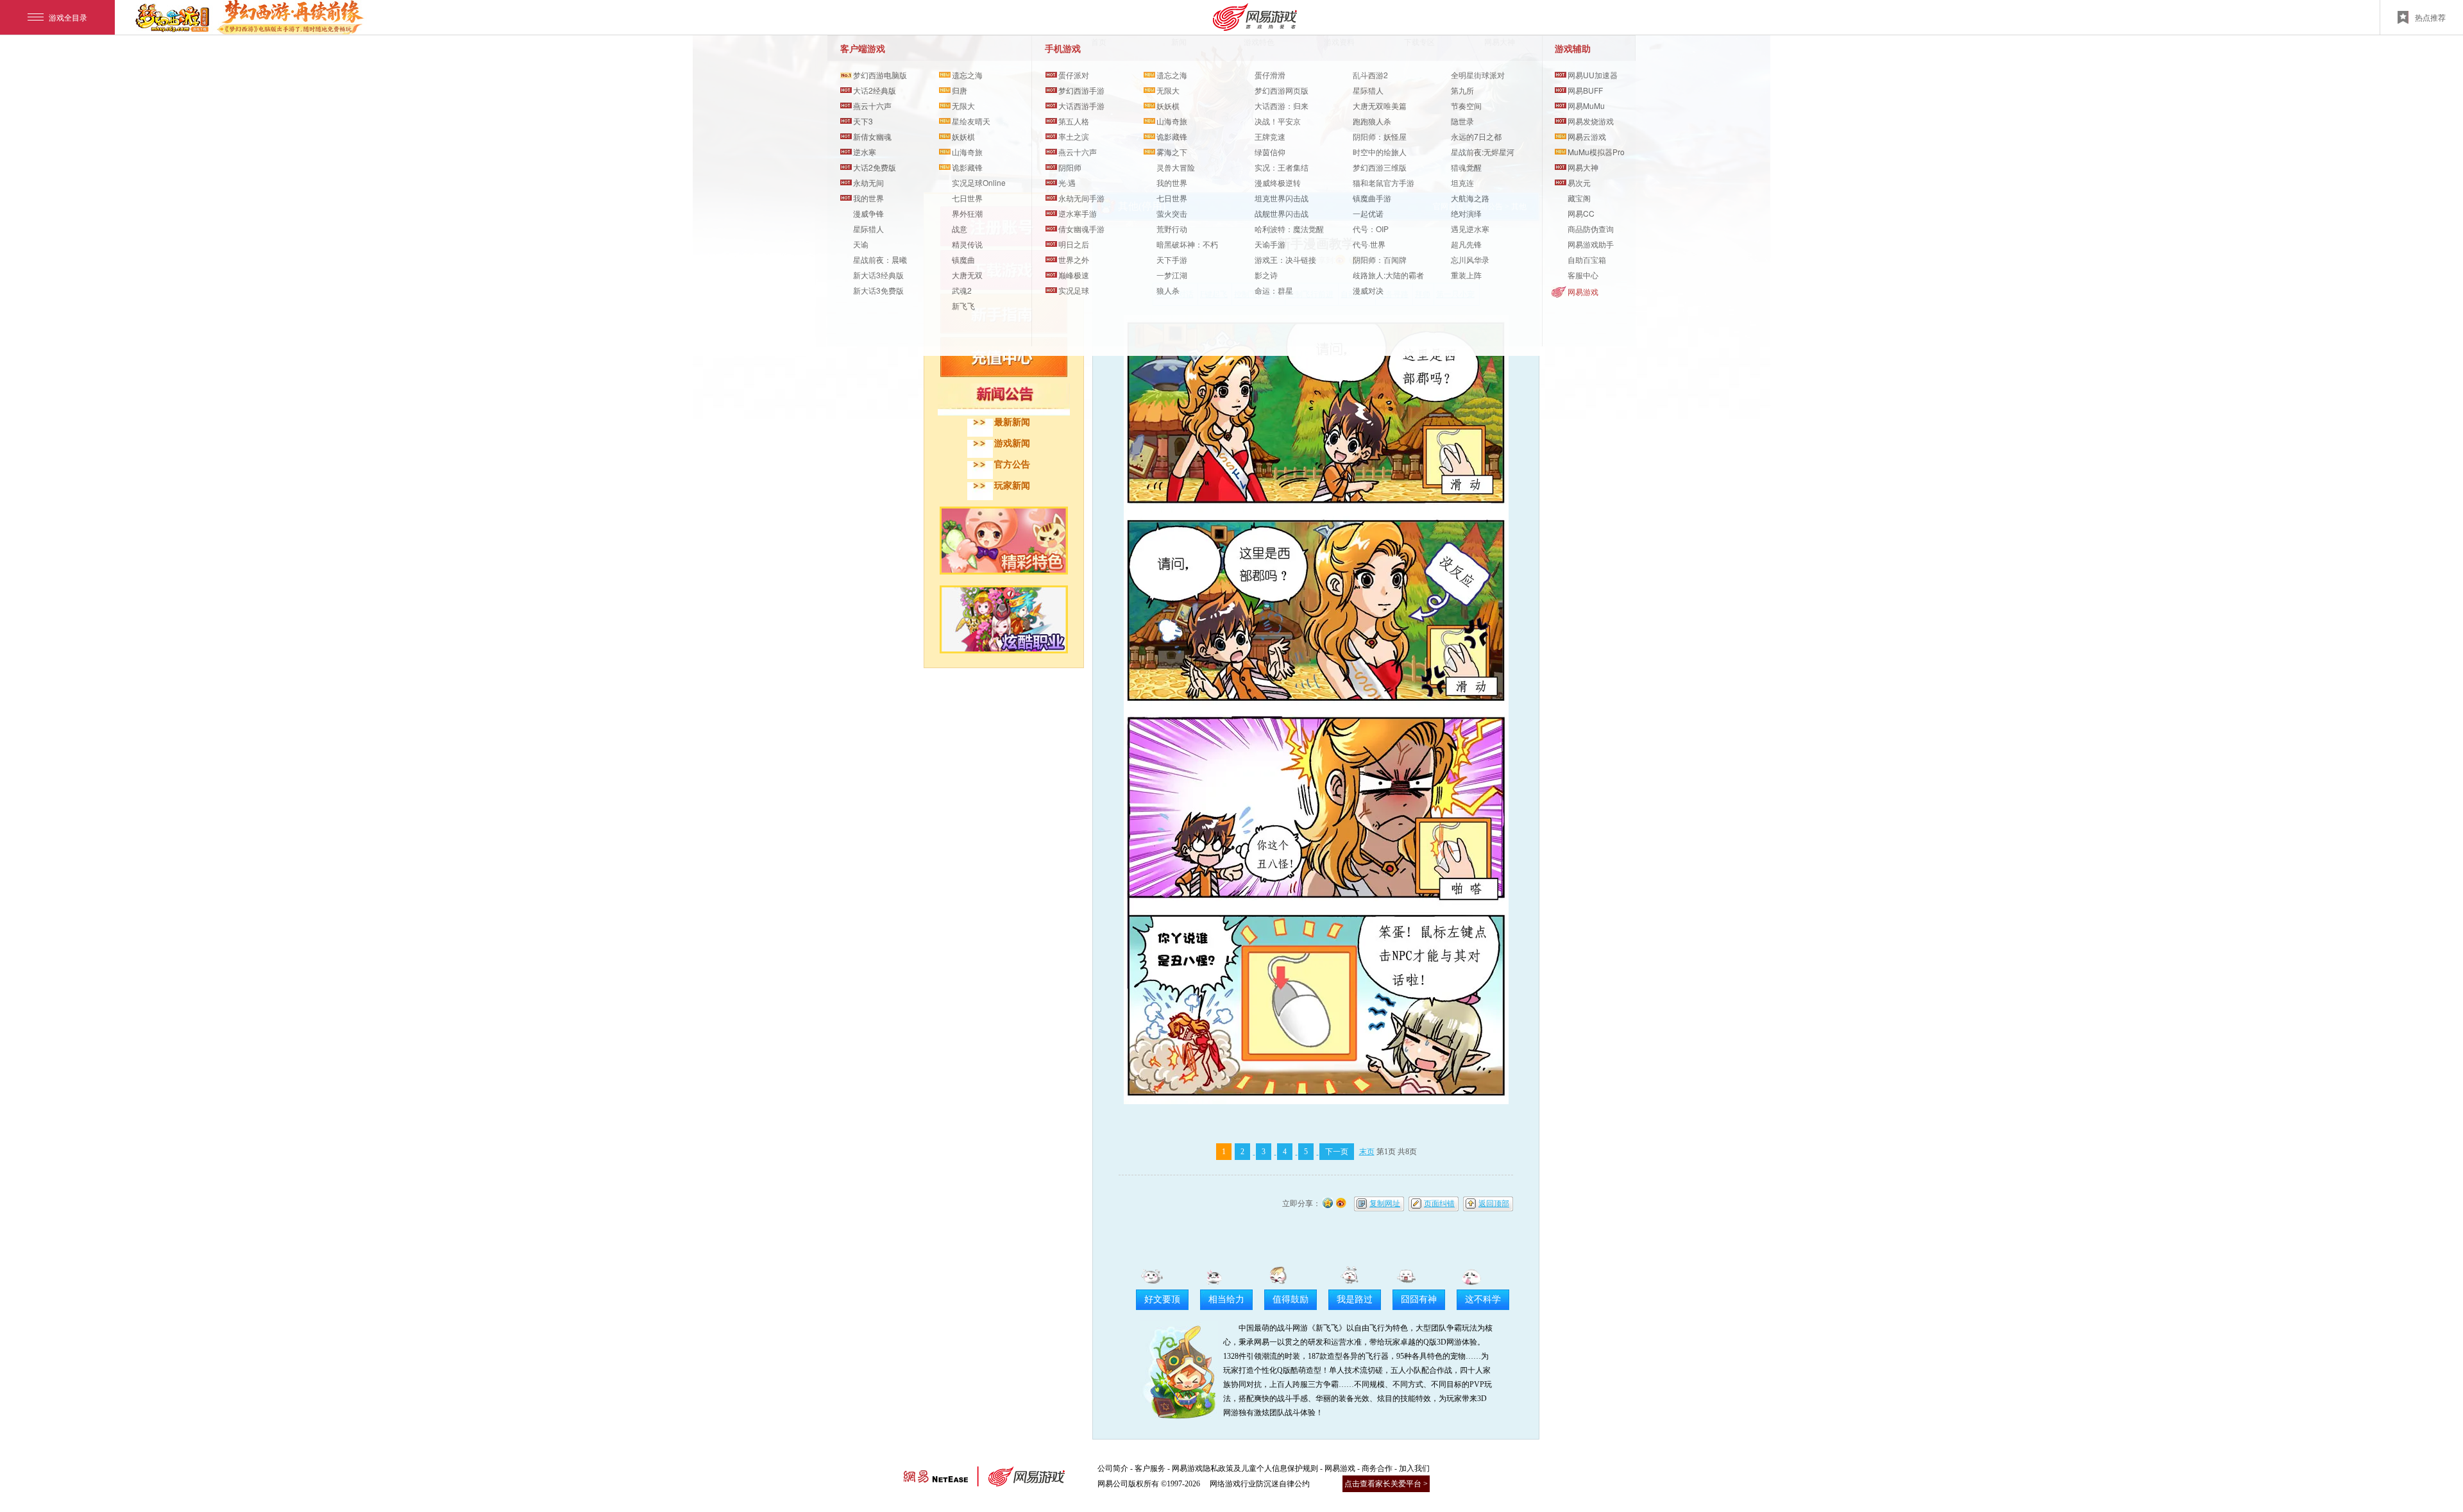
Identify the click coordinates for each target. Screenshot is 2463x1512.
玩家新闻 (1012, 486)
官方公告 (1012, 465)
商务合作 (1377, 1468)
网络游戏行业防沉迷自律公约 (1260, 1484)
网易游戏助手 (1591, 244)
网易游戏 (1583, 291)
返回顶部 (1494, 1204)
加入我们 (1414, 1468)
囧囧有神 (1419, 1299)
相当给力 (1226, 1299)
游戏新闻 (1012, 443)
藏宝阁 (1579, 198)
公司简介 (1113, 1468)
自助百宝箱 (1587, 259)
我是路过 (1355, 1299)
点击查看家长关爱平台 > (1386, 1484)
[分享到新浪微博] (1341, 1202)
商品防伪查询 (1591, 229)
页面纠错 (1439, 1204)
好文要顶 (1162, 1299)
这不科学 (1483, 1299)
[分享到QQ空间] (1328, 1202)
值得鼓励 (1291, 1299)
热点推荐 (2430, 17)
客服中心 (1583, 275)
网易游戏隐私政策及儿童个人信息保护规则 (1245, 1468)
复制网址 (1385, 1204)
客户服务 (1150, 1468)
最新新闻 (1012, 422)
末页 (1367, 1152)
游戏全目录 (68, 17)
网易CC (1581, 213)
